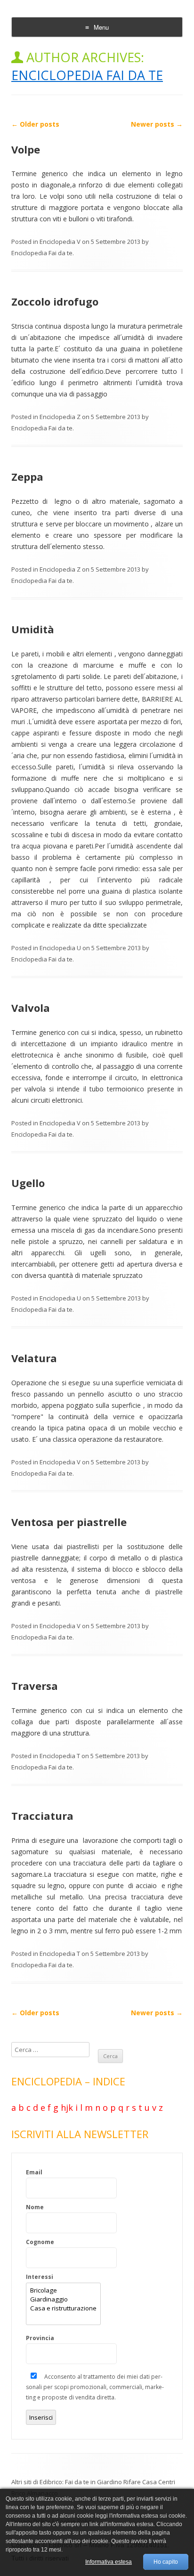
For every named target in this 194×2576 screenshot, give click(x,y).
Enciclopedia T (60, 1756)
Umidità (33, 629)
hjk (67, 2108)
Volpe (26, 149)
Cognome (40, 2242)
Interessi (40, 2277)
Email (34, 2172)
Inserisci (41, 2417)
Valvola (31, 1008)
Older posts (35, 124)
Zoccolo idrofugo (55, 301)
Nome (35, 2207)
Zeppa (27, 476)
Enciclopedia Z (60, 417)
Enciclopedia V (60, 242)
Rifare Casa (140, 2482)
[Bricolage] (63, 2290)
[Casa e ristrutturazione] (63, 2308)
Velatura (34, 1358)
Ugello (28, 1183)
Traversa (35, 1686)
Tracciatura (42, 1816)
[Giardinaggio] (63, 2299)
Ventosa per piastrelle (69, 1522)
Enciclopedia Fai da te (87, 75)
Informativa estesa (109, 2562)
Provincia (40, 2338)
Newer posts (157, 124)
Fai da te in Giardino (93, 2482)
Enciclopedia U (60, 948)
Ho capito (166, 2562)
